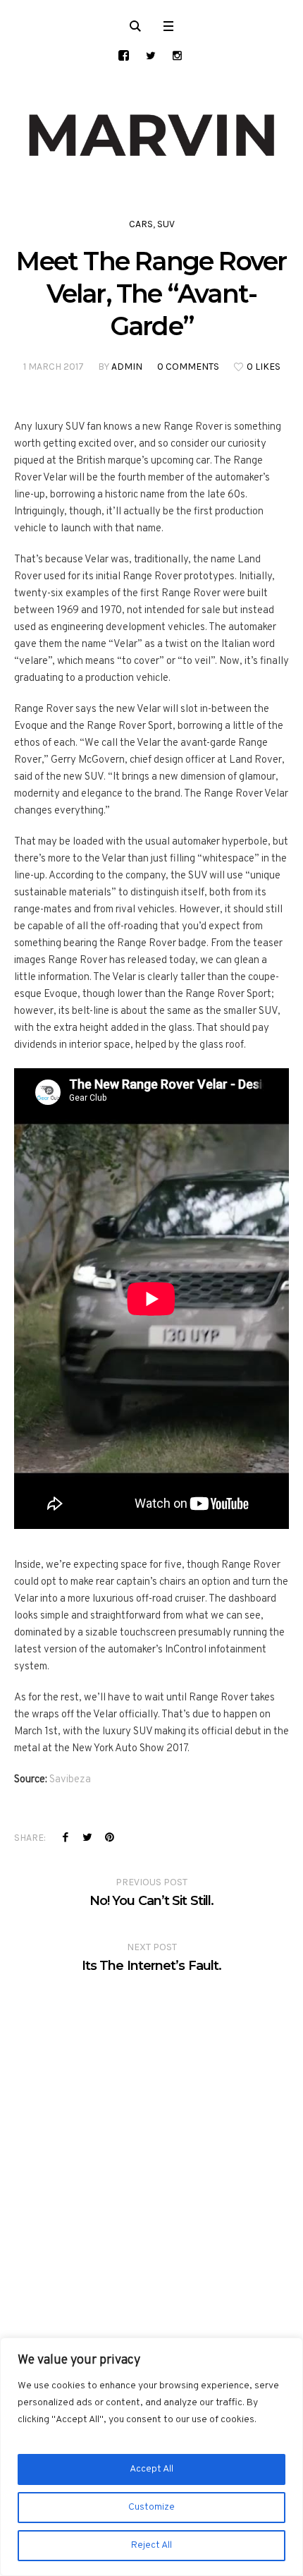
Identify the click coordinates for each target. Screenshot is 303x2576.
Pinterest (109, 1837)
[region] (151, 2457)
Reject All (151, 2545)
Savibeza (70, 1780)
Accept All (151, 2469)
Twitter (87, 1837)
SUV (166, 224)
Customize (151, 2507)
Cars (141, 224)
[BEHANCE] (124, 55)
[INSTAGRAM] (177, 55)
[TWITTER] (150, 55)
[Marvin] (151, 135)
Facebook (66, 1837)
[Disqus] (151, 2151)
